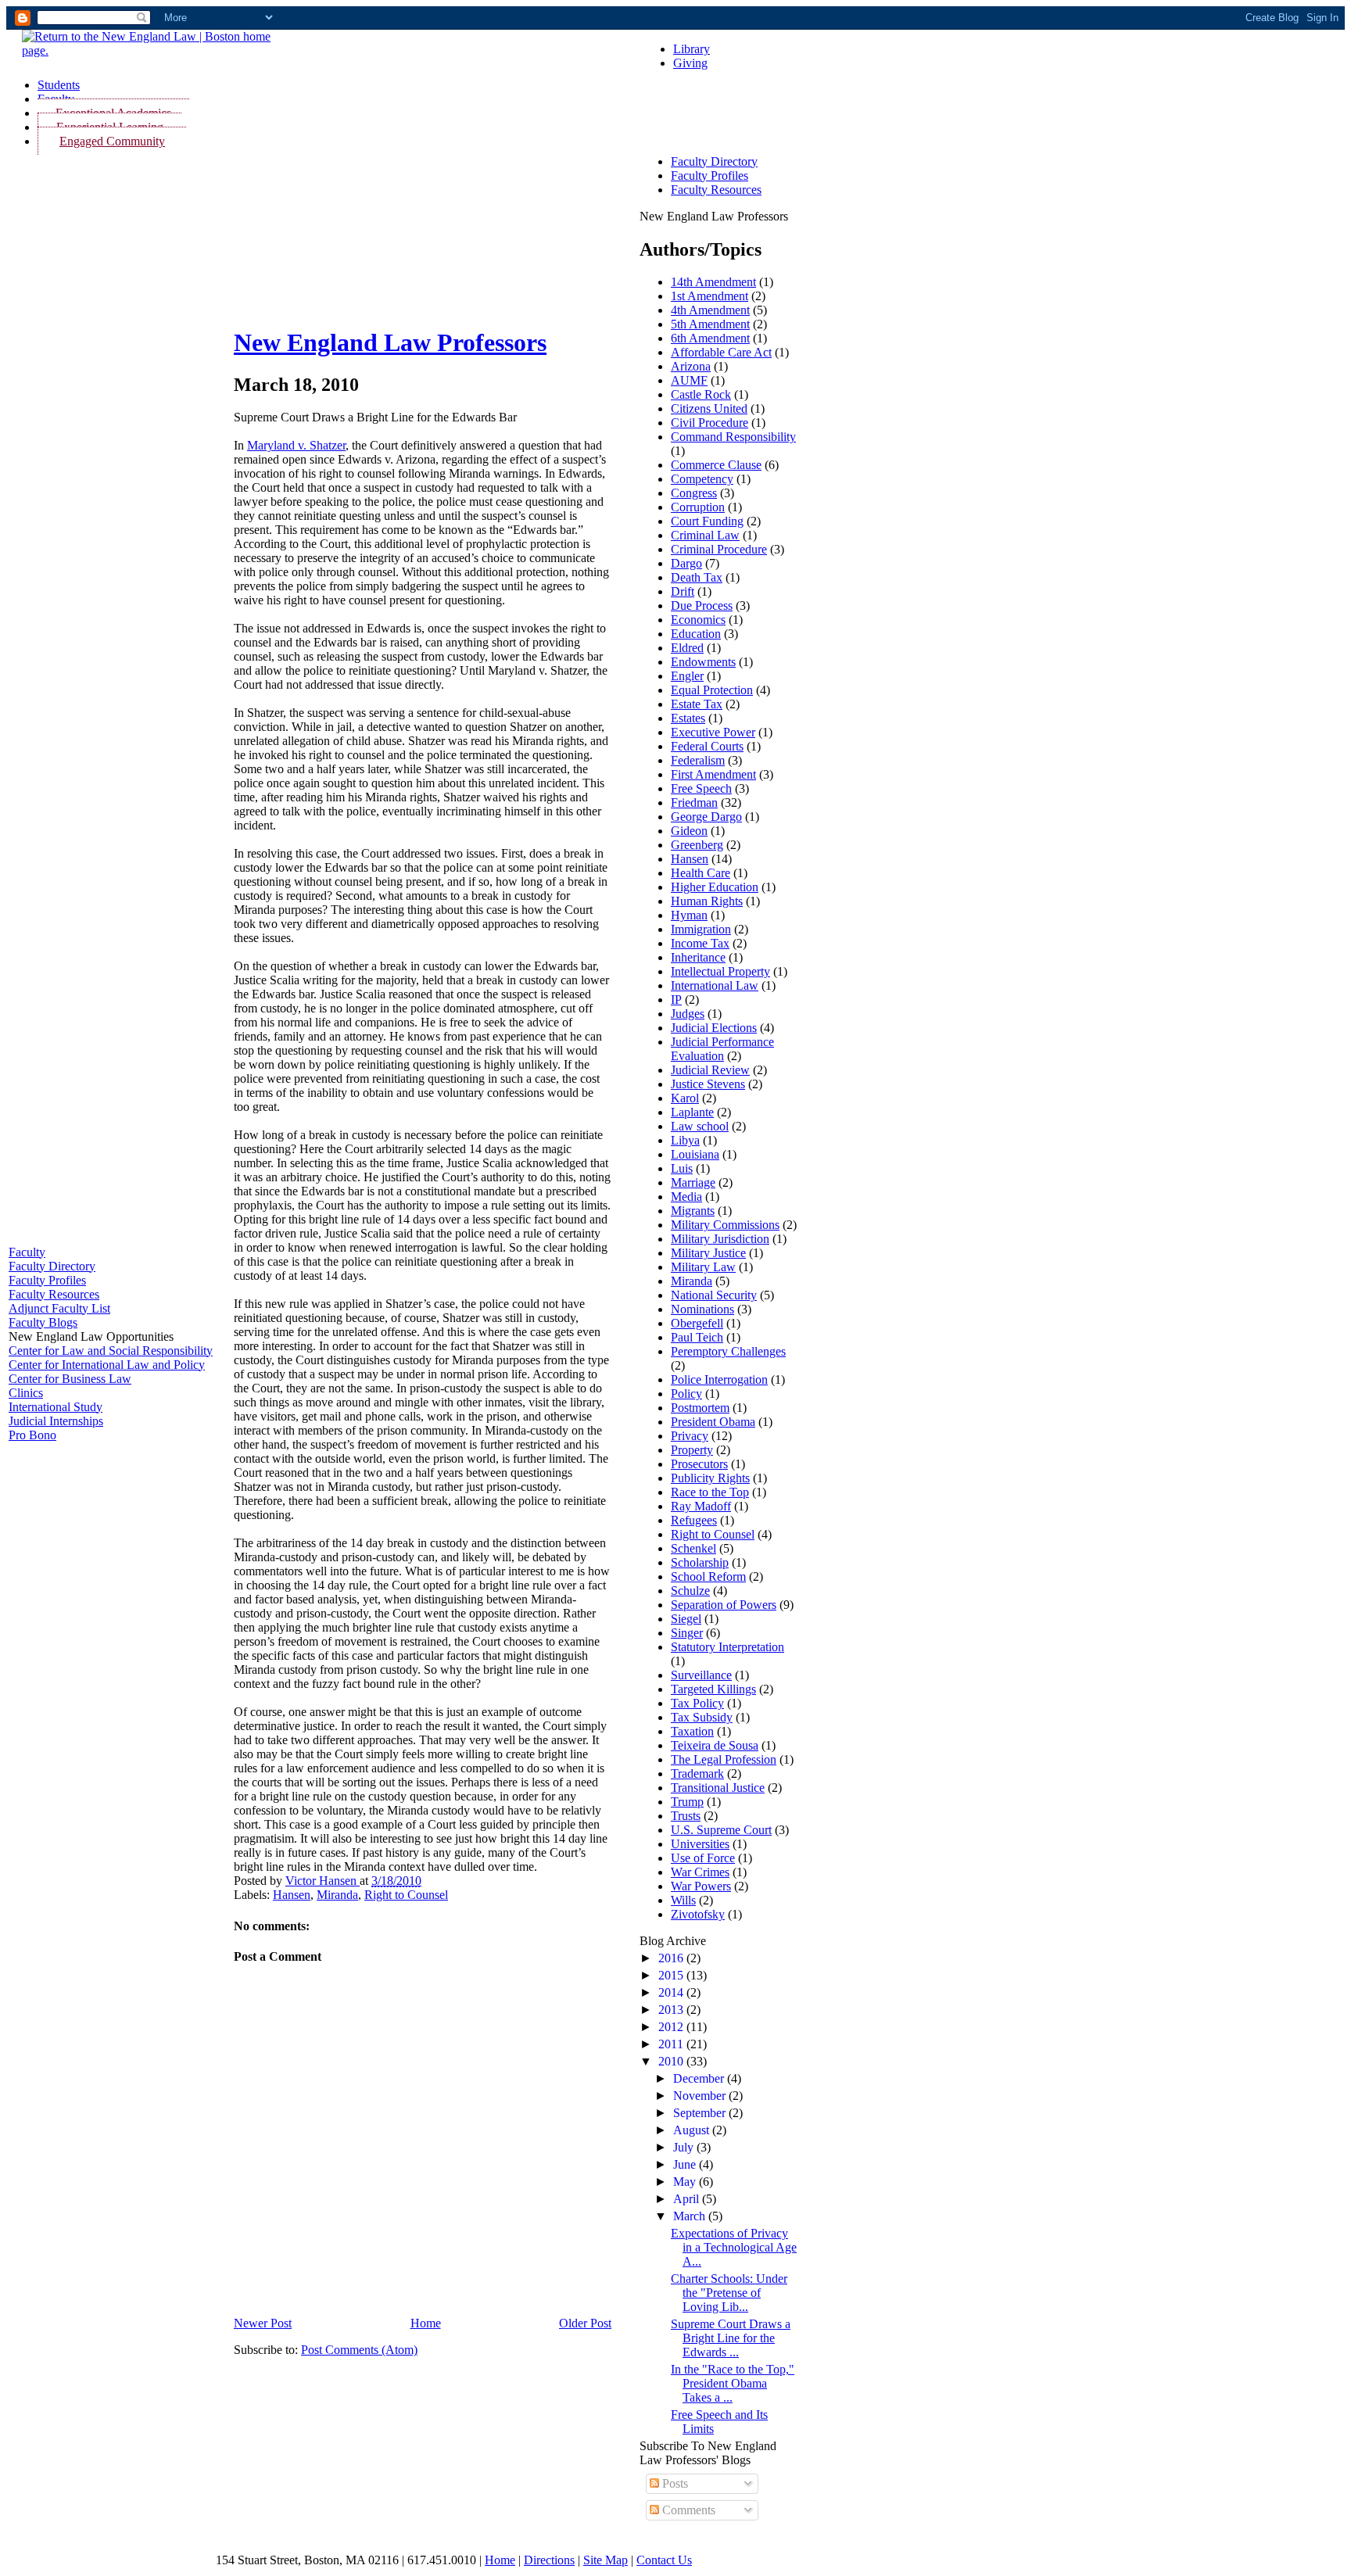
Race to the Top (710, 1492)
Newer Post (263, 2323)
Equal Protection (712, 690)
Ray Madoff (701, 1506)
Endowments (703, 662)
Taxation (692, 1731)
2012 (672, 2027)
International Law (715, 985)
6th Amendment (710, 338)
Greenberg (697, 845)
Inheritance (698, 957)
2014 (672, 1992)
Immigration (701, 929)
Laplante (692, 1112)
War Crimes (700, 1872)
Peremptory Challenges (728, 1351)
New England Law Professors (390, 342)
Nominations (702, 1309)
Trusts (686, 1816)
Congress (694, 493)
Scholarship (700, 1562)
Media (686, 1197)
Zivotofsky (698, 1914)
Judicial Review (710, 1070)
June (686, 2164)
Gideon (689, 831)
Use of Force (703, 1858)
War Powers (701, 1886)
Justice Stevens (708, 1084)
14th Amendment (713, 282)
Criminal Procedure (719, 549)
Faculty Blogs (43, 1322)
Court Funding (707, 521)
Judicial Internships (56, 1421)
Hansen (292, 1895)
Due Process (702, 605)
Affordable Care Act (721, 352)
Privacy (690, 1436)
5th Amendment (710, 324)
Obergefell (697, 1323)
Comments (687, 2510)
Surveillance (701, 1675)
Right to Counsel (406, 1895)
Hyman (689, 915)
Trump (687, 1802)
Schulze (690, 1591)
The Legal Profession (724, 1759)
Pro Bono (32, 1435)
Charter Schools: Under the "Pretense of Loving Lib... (729, 2293)
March (691, 2216)
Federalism (698, 760)
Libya (685, 1140)
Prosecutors (699, 1464)
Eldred (687, 648)
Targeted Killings (713, 1689)
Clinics (26, 1393)
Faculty (27, 1252)
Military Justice (708, 1253)
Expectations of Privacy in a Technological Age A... (734, 2247)
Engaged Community (112, 141)
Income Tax (700, 943)
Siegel (686, 1619)
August (693, 2130)
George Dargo (706, 817)
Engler (687, 676)
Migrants (693, 1211)
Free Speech (701, 788)
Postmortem (700, 1408)
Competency (702, 479)
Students (59, 85)
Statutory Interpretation (727, 1647)
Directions (549, 2560)
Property (692, 1450)
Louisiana (695, 1154)
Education (696, 634)
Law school (700, 1126)
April (688, 2199)
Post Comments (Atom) (359, 2350)
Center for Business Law (70, 1379)
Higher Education (715, 887)
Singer (687, 1633)
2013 (672, 2010)
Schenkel (693, 1548)
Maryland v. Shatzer (296, 445)
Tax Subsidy (702, 1717)
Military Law (703, 1267)
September (701, 2113)
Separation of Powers (724, 1605)
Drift (683, 591)
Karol (685, 1098)
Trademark (697, 1773)
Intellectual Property (720, 971)
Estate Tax (697, 704)
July (685, 2147)
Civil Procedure (710, 423)
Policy (686, 1394)
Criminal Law (705, 535)
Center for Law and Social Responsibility (111, 1351)
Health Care (701, 873)
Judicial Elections (714, 1028)
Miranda (337, 1895)
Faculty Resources (54, 1294)
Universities (700, 1844)
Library (692, 49)
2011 (672, 2044)
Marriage (693, 1182)
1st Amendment (710, 296)
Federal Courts (707, 746)
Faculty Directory (52, 1266)
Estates (688, 718)
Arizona (691, 366)
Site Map (606, 2560)
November (701, 2096)
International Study (56, 1407)
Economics (698, 620)
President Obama (713, 1422)
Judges (688, 1014)
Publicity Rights (710, 1478)
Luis (682, 1168)
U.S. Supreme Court (721, 1830)
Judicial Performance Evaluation (722, 1049)
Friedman (694, 803)
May (686, 2182)
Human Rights (707, 901)
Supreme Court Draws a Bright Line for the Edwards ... (731, 2338)
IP (676, 1000)
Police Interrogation (719, 1379)
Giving (690, 63)
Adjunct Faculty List (59, 1308)
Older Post (585, 2323)
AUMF (689, 380)
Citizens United (709, 408)
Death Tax (697, 577)
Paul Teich (697, 1337)
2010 (672, 2061)
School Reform (708, 1576)
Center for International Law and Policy (107, 1365)
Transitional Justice (718, 1788)
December (700, 2078)
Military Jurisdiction (720, 1239)
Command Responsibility (733, 437)
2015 (672, 1975)
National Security (714, 1295)
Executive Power (713, 732)
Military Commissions (725, 1225)
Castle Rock (701, 394)
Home (426, 2323)
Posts (674, 2483)
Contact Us (664, 2560)
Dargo (686, 563)
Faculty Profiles (47, 1280)
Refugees (694, 1520)
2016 (672, 1958)
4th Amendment (710, 310)
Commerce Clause (716, 465)
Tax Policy (697, 1703)
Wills (683, 1900)
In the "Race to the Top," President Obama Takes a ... (733, 2383)
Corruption (698, 507)
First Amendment (713, 774)
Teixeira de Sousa (715, 1745)
